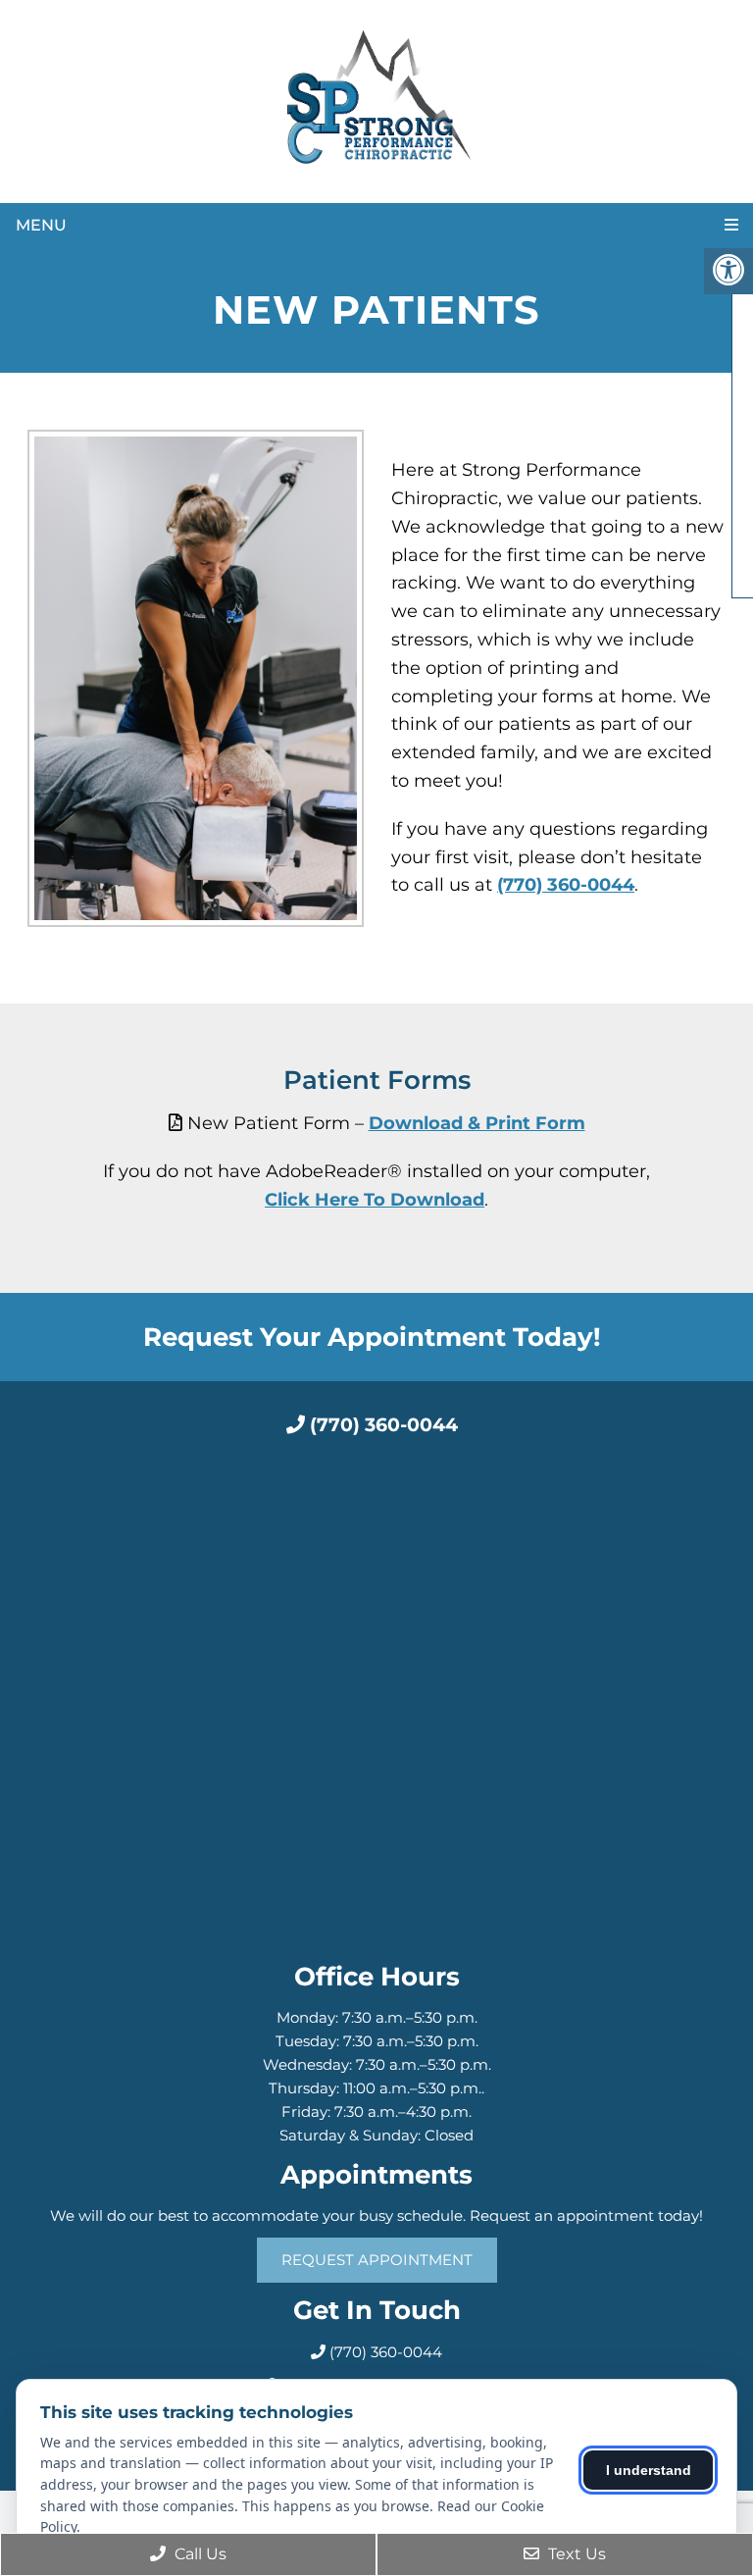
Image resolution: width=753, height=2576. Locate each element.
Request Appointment (377, 2260)
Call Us (199, 2554)
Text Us (575, 2554)
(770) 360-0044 (566, 885)
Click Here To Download (375, 1200)
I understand (649, 2470)
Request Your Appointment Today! (372, 1337)
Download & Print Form (477, 1123)
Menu (41, 225)
